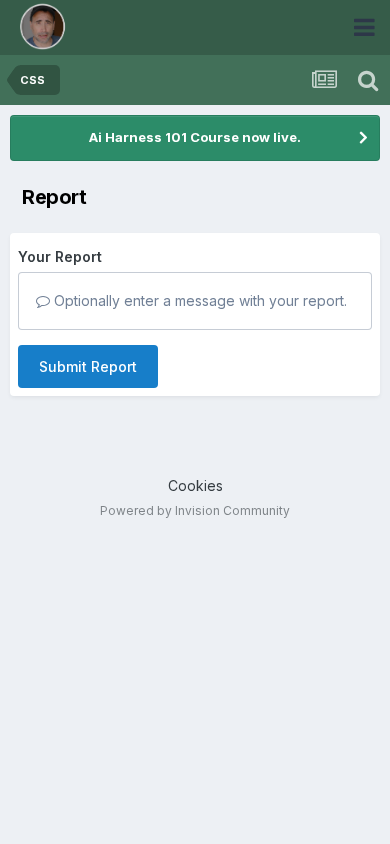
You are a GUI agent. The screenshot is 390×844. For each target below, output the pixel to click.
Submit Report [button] (88, 366)
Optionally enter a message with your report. (198, 300)
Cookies (195, 485)
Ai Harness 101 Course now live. (195, 137)
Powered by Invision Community (195, 510)
